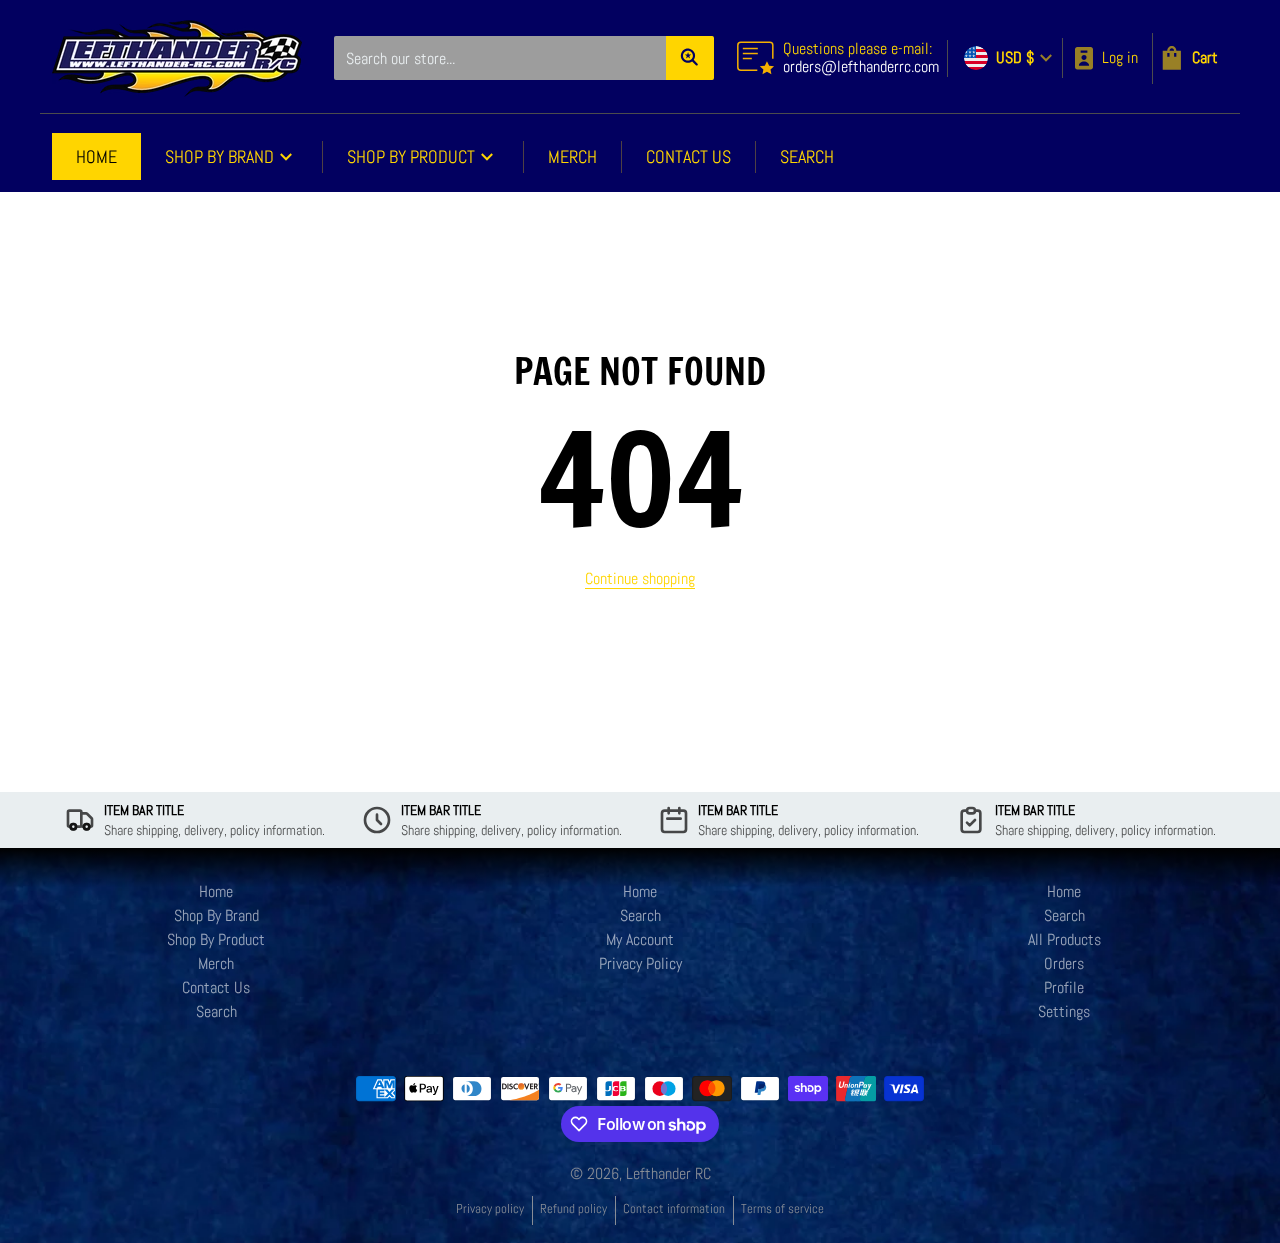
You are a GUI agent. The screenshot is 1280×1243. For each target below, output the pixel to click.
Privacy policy (490, 1208)
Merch (216, 963)
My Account (640, 939)
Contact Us (216, 987)
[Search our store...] (690, 58)
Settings (1064, 1011)
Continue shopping (640, 578)
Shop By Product (216, 939)
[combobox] (523, 58)
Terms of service (782, 1208)
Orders (1064, 963)
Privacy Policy (640, 963)
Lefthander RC (668, 1173)
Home (216, 891)
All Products (1064, 939)
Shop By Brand (216, 915)
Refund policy (573, 1208)
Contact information (674, 1208)
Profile (1064, 987)
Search (216, 1011)
